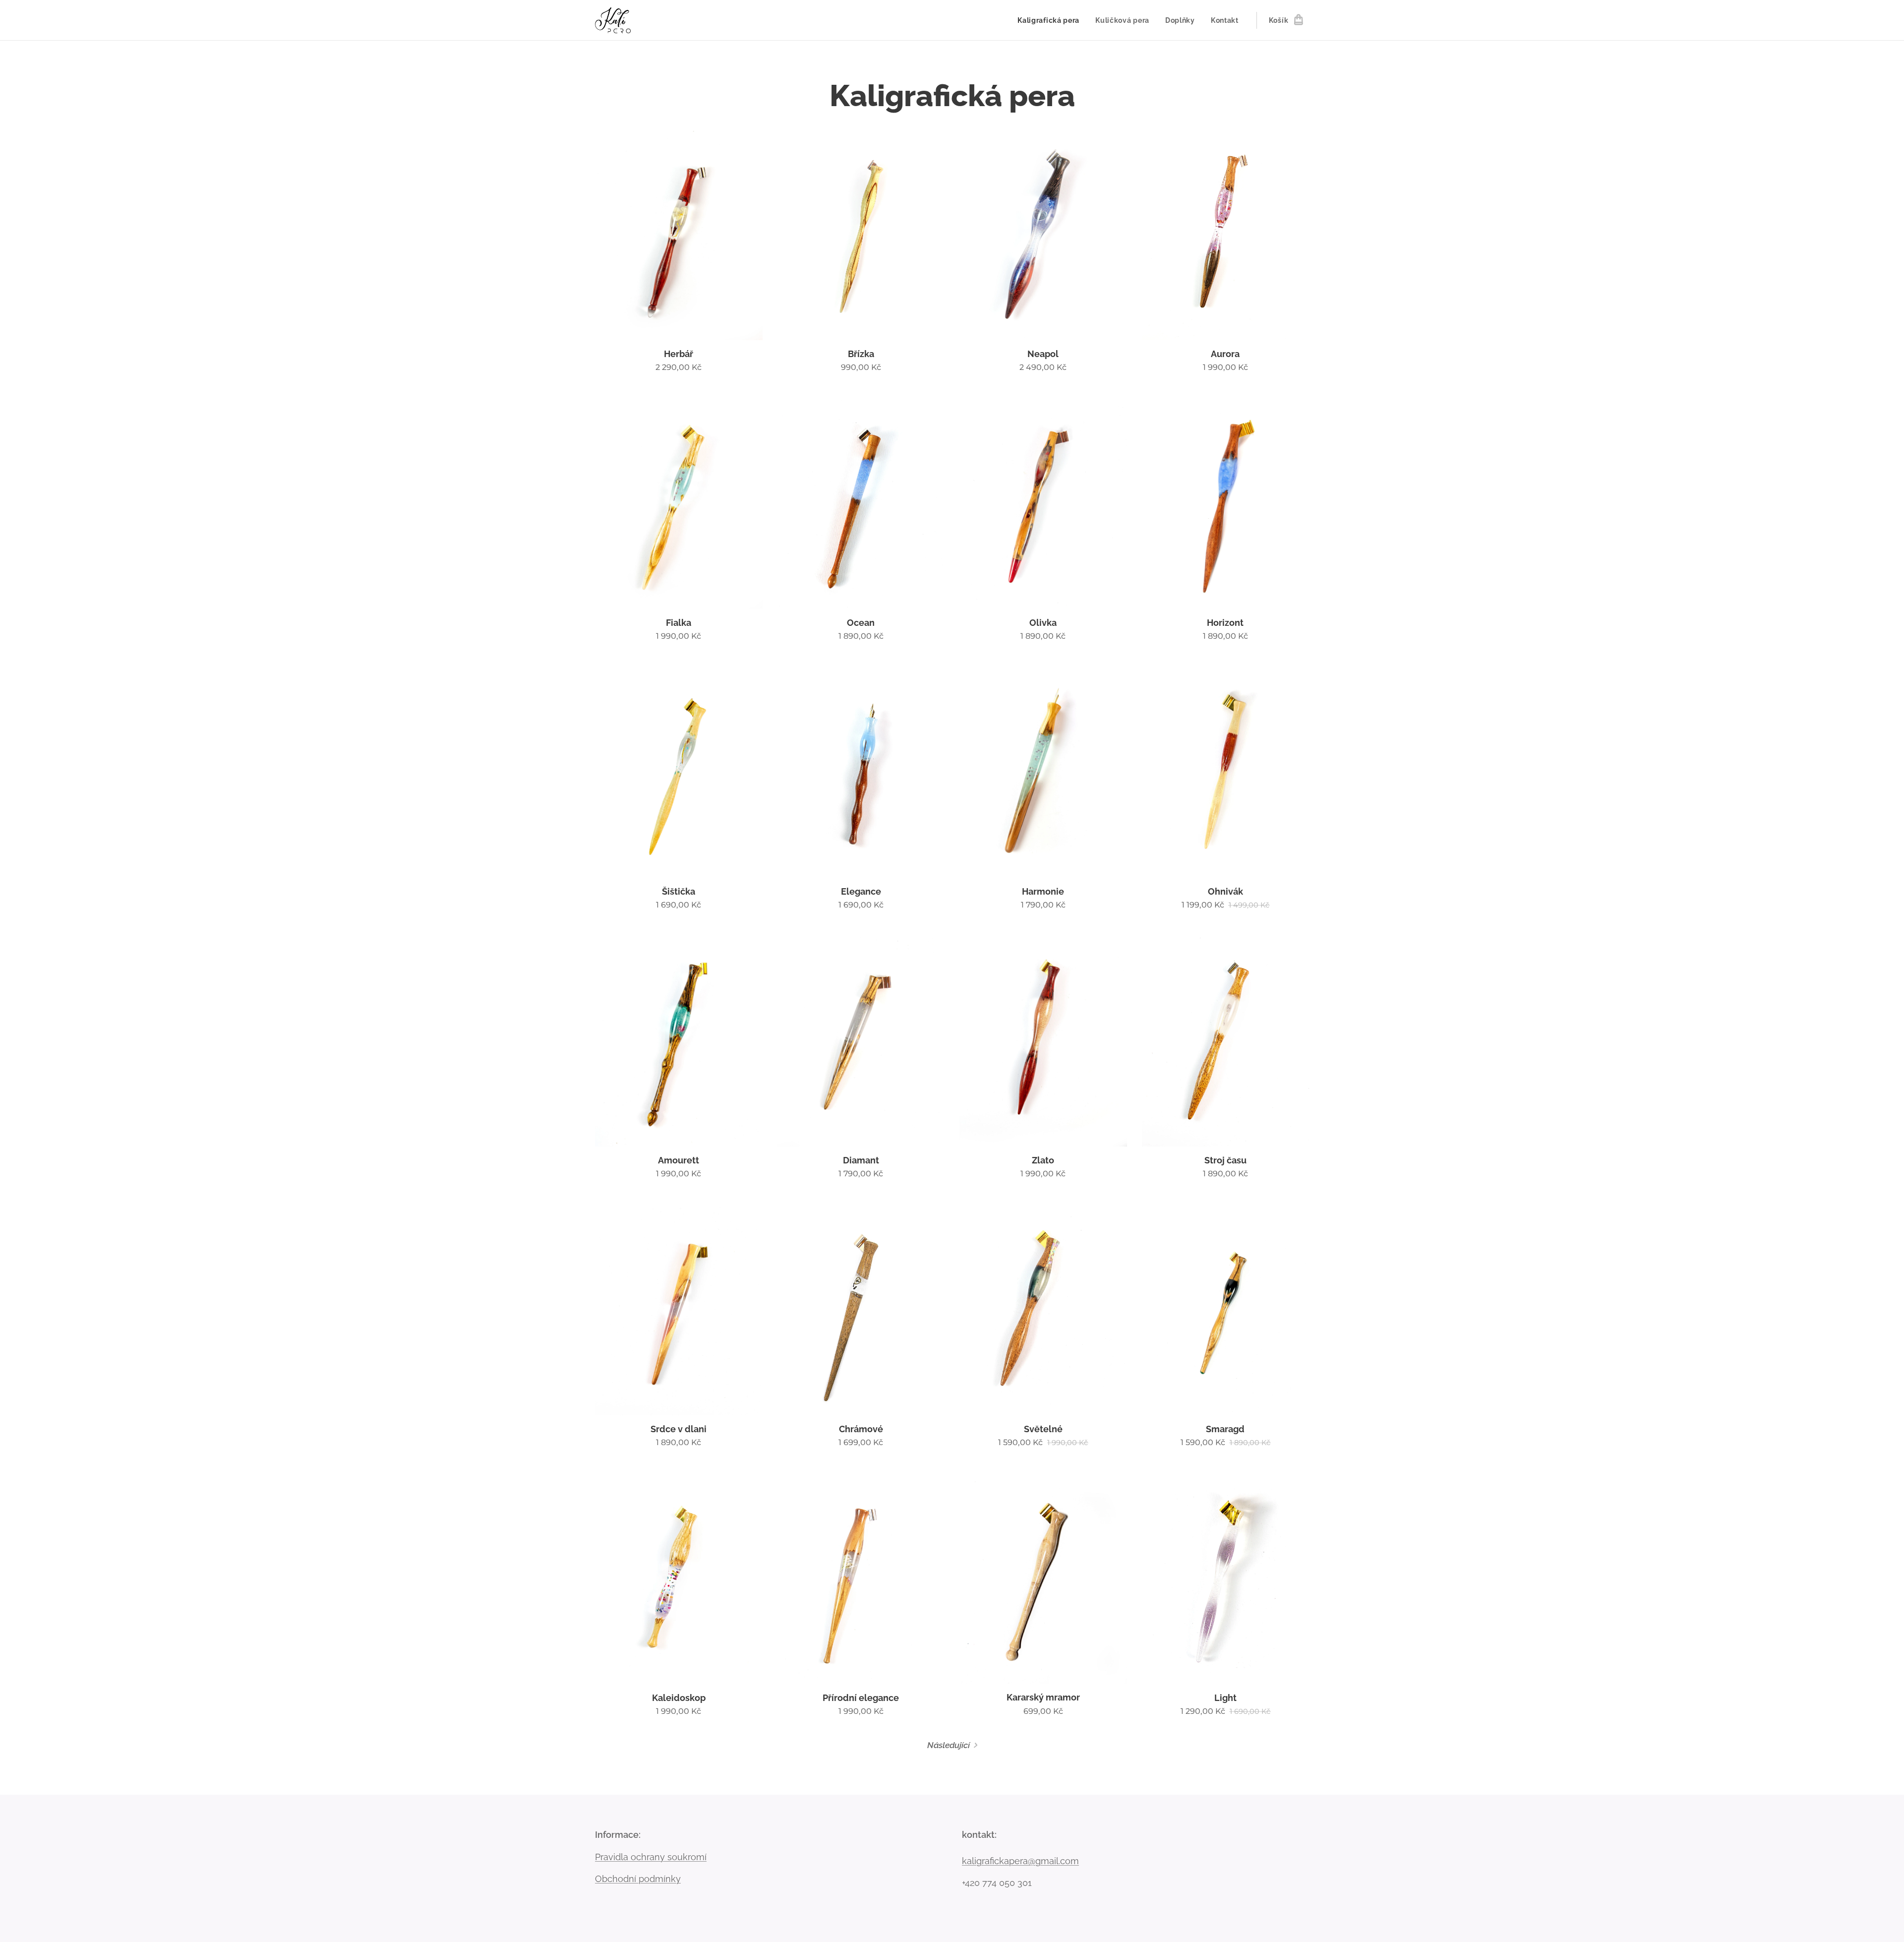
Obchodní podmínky (638, 1879)
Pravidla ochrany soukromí (651, 1857)
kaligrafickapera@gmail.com (1020, 1861)
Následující (949, 1745)
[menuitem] (1051, 20)
